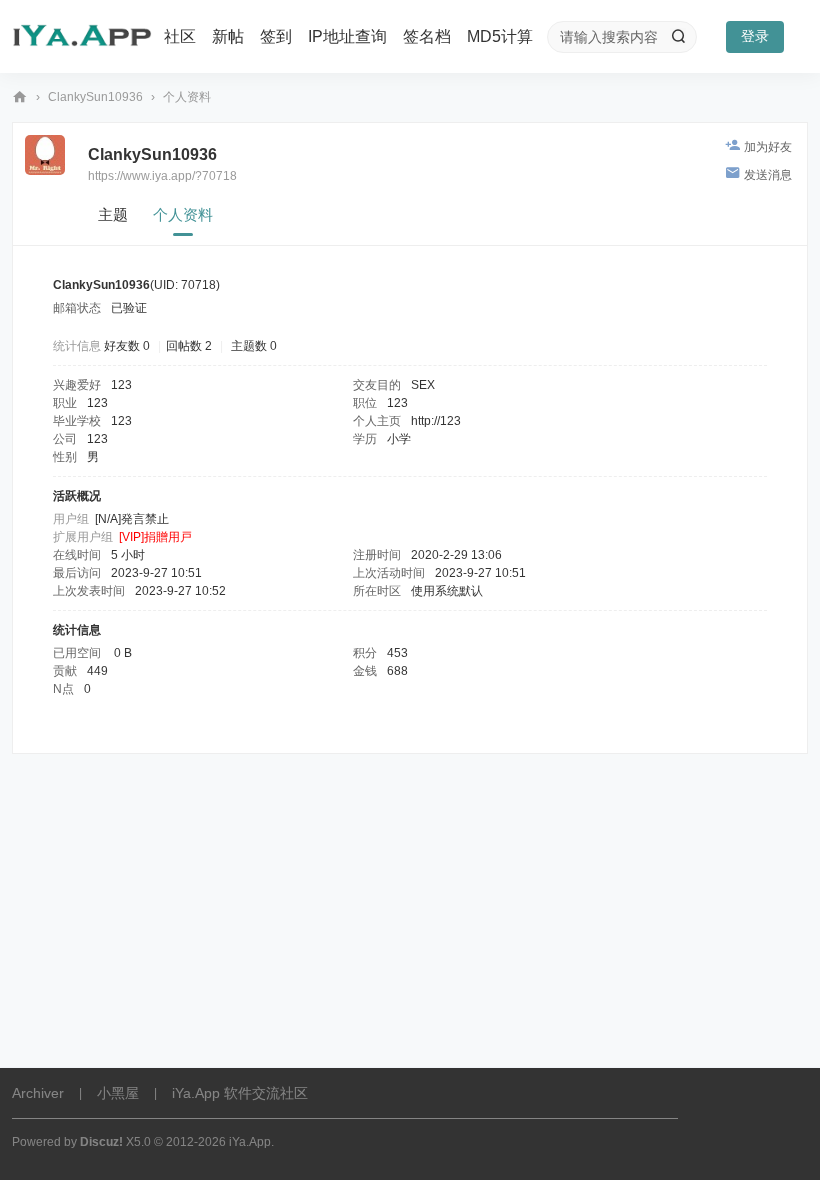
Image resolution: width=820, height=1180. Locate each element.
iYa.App (250, 1142)
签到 (276, 36)
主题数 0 (254, 346)
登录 (755, 36)
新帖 (228, 36)
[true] (678, 37)
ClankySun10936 (95, 97)
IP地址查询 (347, 36)
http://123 (436, 421)
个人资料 (183, 214)
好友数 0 (127, 346)
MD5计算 (500, 36)
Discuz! (101, 1142)
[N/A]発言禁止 (132, 519)
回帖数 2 (189, 346)
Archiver (38, 1093)
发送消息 (768, 175)
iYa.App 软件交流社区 (20, 97)
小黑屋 (118, 1093)
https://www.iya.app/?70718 (162, 176)
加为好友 (768, 147)
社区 (180, 36)
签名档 (427, 36)
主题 (113, 214)
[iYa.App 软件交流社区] (82, 37)
